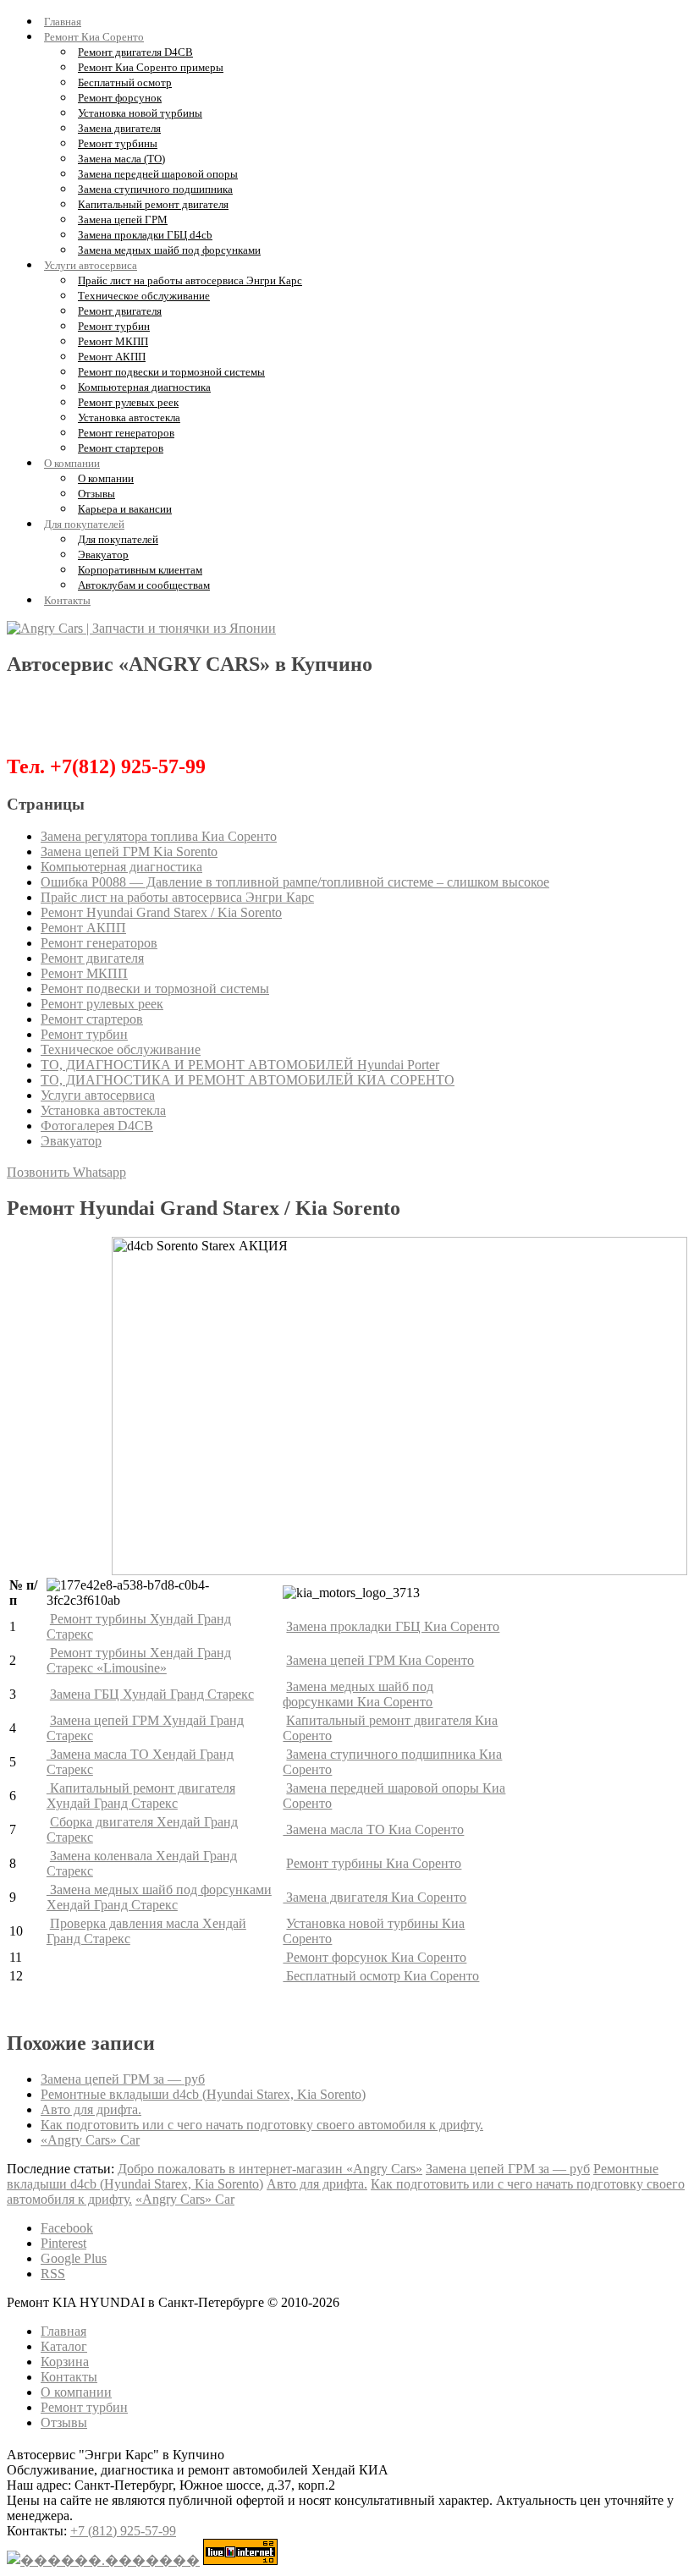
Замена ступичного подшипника (155, 189)
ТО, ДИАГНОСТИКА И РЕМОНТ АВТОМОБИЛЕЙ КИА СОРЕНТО (248, 1080)
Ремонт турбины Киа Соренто (374, 1863)
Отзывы (96, 494)
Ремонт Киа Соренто (94, 37)
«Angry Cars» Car (90, 2140)
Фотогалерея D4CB (97, 1126)
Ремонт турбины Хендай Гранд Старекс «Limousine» (139, 1660)
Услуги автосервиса (91, 265)
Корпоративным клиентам (140, 570)
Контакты (67, 600)
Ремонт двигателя (120, 311)
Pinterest (63, 2243)
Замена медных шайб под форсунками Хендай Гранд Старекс (159, 1897)
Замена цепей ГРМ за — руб (123, 2079)
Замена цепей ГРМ (123, 220)
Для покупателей (84, 524)
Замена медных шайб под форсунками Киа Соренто (358, 1694)
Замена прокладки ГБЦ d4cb (145, 235)
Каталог (64, 2346)
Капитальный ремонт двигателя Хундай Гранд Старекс (141, 1796)
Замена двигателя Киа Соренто (375, 1897)
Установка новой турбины (140, 113)
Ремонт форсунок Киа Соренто (375, 1957)
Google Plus (74, 2258)
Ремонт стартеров (121, 448)
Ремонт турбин (114, 326)
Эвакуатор (103, 555)
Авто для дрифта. (91, 2109)
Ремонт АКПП (112, 357)
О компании (72, 463)
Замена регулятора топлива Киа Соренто (159, 836)
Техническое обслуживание (144, 296)
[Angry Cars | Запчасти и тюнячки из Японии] (141, 628)
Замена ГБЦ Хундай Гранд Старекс (152, 1694)
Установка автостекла (129, 417)
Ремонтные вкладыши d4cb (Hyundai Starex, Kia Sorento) (203, 2094)
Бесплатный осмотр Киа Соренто (381, 1976)
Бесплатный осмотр (125, 82)
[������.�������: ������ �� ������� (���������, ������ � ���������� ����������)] (103, 2560)
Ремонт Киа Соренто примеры (151, 67)
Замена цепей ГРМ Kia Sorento (129, 851)
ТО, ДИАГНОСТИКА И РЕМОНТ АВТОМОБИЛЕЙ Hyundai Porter (240, 1065)
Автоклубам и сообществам (144, 585)
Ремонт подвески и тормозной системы (171, 372)
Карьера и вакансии (125, 509)
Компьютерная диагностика (144, 387)
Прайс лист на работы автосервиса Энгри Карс (190, 280)
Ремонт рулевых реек (128, 402)
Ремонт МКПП (113, 341)
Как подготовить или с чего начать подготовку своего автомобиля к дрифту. (262, 2125)
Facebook (67, 2228)
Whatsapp (99, 1172)
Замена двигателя (119, 128)
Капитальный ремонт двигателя (153, 204)
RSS (53, 2274)
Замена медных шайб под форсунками (169, 250)
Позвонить (40, 1172)
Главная (63, 22)
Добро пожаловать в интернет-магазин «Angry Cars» (270, 2169)
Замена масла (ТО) (121, 159)
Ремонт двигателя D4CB (135, 52)
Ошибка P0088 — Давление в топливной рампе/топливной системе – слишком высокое (295, 882)
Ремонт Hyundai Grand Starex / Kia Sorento (161, 912)
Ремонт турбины (118, 143)
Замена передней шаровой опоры (158, 174)
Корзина (65, 2362)
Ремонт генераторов (126, 433)
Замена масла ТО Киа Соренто (373, 1829)
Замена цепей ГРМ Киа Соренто (380, 1660)
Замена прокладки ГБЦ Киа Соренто (393, 1626)
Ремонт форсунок (120, 98)
